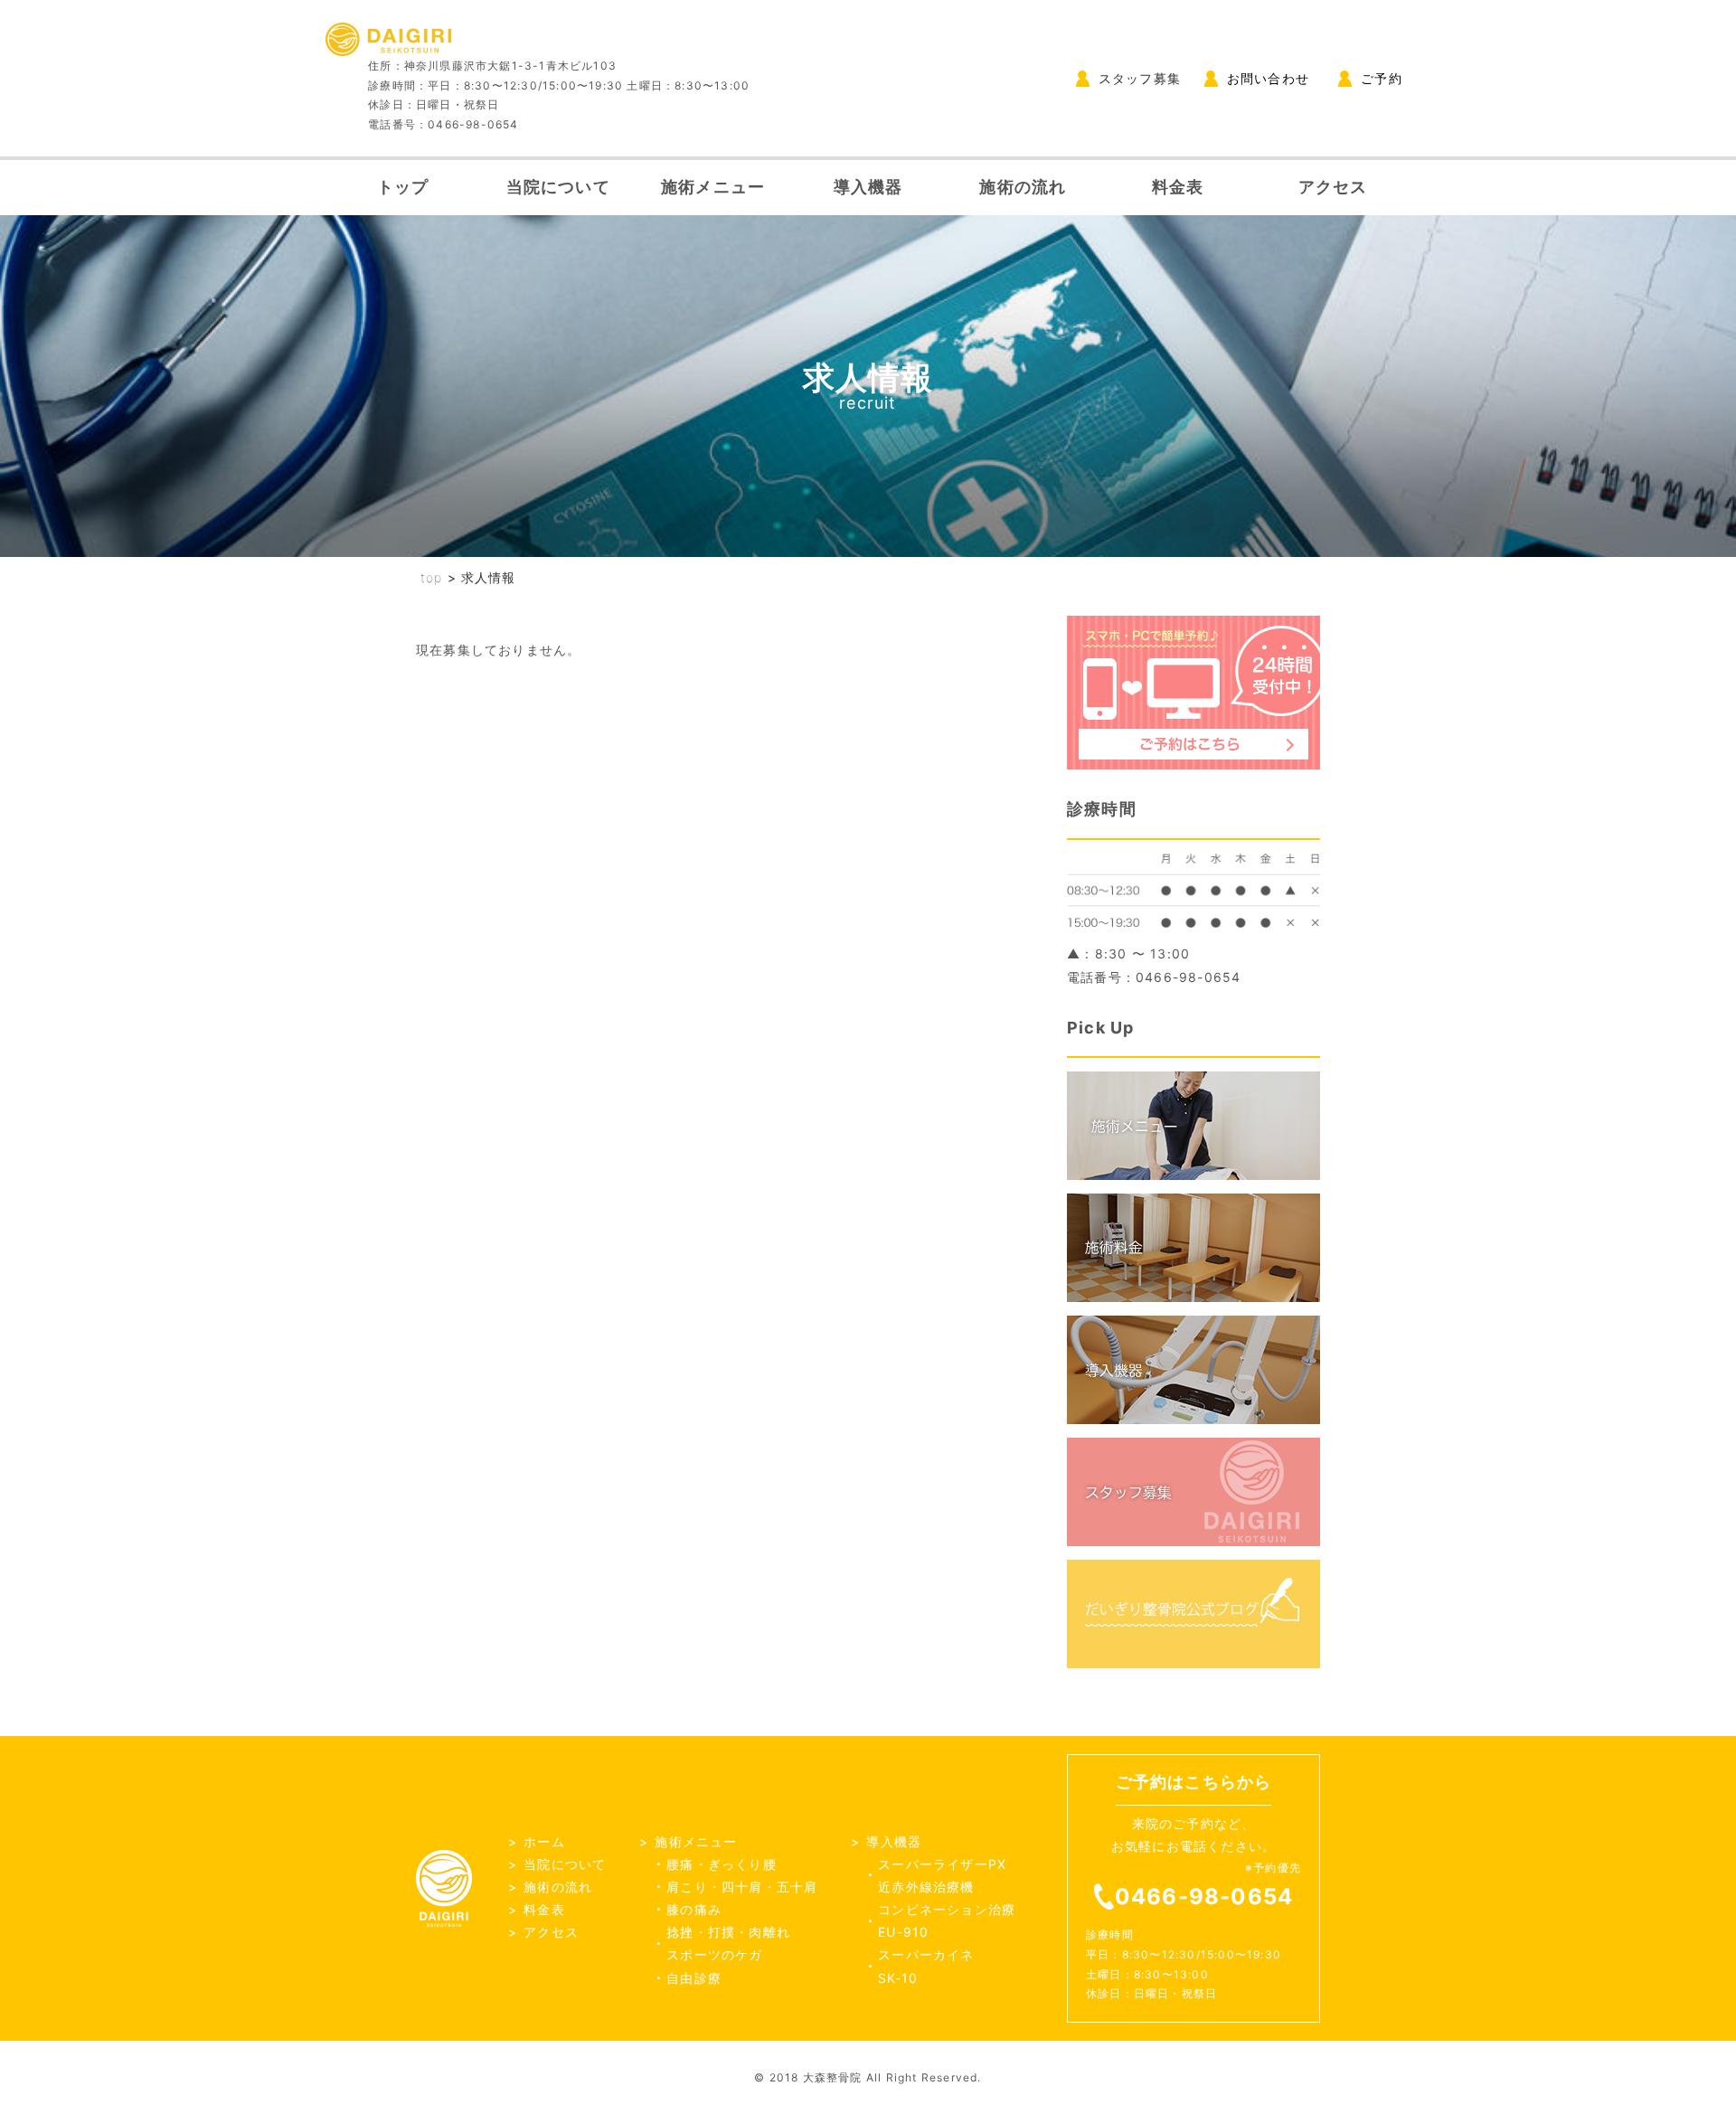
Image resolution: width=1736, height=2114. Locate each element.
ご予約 (1382, 78)
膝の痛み (694, 1909)
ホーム (544, 1841)
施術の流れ (1023, 187)
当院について (558, 187)
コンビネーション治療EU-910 (947, 1921)
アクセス (1333, 187)
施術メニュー (713, 187)
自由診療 (694, 1978)
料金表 (1178, 187)
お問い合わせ (1268, 78)
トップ (403, 187)
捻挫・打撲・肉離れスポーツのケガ (728, 1943)
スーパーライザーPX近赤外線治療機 (942, 1875)
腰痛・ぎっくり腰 (722, 1864)
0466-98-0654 (1204, 1897)
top (432, 577)
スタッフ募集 (1140, 78)
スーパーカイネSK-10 (926, 1966)
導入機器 (868, 187)
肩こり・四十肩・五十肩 (742, 1887)
